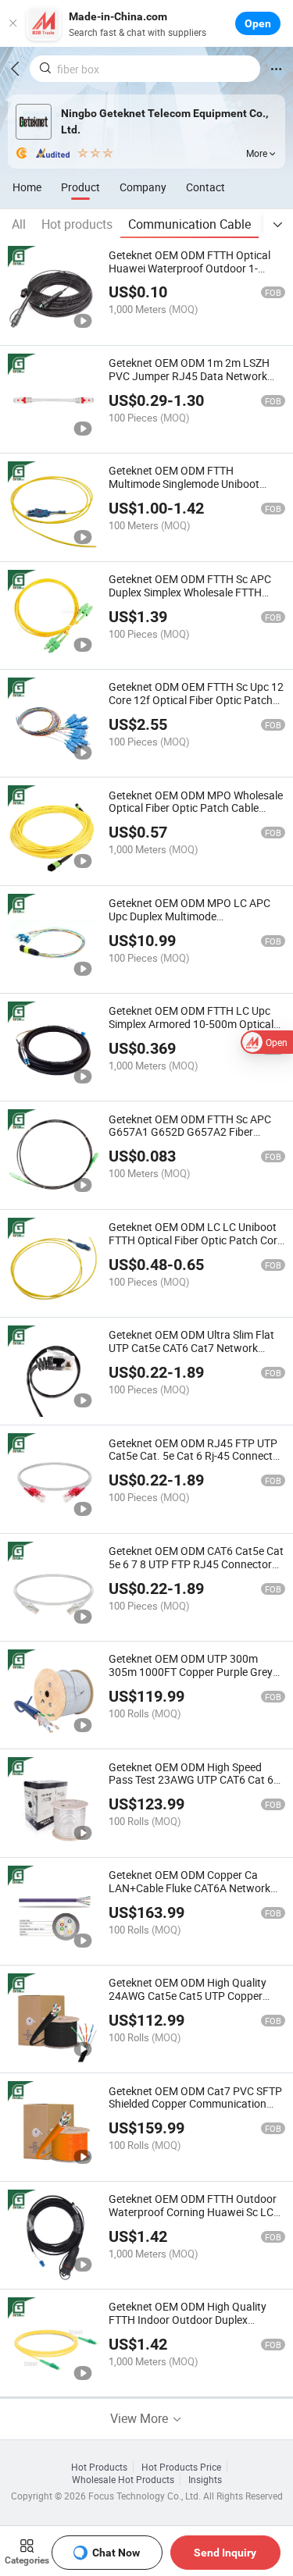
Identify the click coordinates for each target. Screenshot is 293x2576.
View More (141, 2418)
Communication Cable (189, 224)
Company (143, 187)
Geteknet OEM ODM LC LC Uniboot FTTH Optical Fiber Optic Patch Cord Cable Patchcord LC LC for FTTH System (196, 1246)
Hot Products (99, 2467)
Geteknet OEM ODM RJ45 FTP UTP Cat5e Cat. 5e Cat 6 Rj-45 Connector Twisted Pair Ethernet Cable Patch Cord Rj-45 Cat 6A (196, 1462)
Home (27, 187)
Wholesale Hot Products (123, 2479)
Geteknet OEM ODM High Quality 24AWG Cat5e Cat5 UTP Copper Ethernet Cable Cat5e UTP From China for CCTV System (188, 2002)
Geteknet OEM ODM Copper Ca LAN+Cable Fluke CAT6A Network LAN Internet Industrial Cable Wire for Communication (190, 1894)
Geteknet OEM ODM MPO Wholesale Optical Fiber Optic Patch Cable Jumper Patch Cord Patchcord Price (196, 808)
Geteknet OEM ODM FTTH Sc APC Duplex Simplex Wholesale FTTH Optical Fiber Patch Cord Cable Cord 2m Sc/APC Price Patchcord (195, 598)
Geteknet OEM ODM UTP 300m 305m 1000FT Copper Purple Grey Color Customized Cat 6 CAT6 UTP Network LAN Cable (191, 1678)
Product (80, 187)
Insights (205, 2479)
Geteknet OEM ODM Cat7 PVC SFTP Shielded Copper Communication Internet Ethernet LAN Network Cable (195, 2110)
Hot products (77, 224)
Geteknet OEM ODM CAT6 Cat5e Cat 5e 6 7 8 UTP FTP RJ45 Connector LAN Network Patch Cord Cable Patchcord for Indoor (196, 1570)
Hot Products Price (181, 2467)
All (19, 224)
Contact (205, 187)
